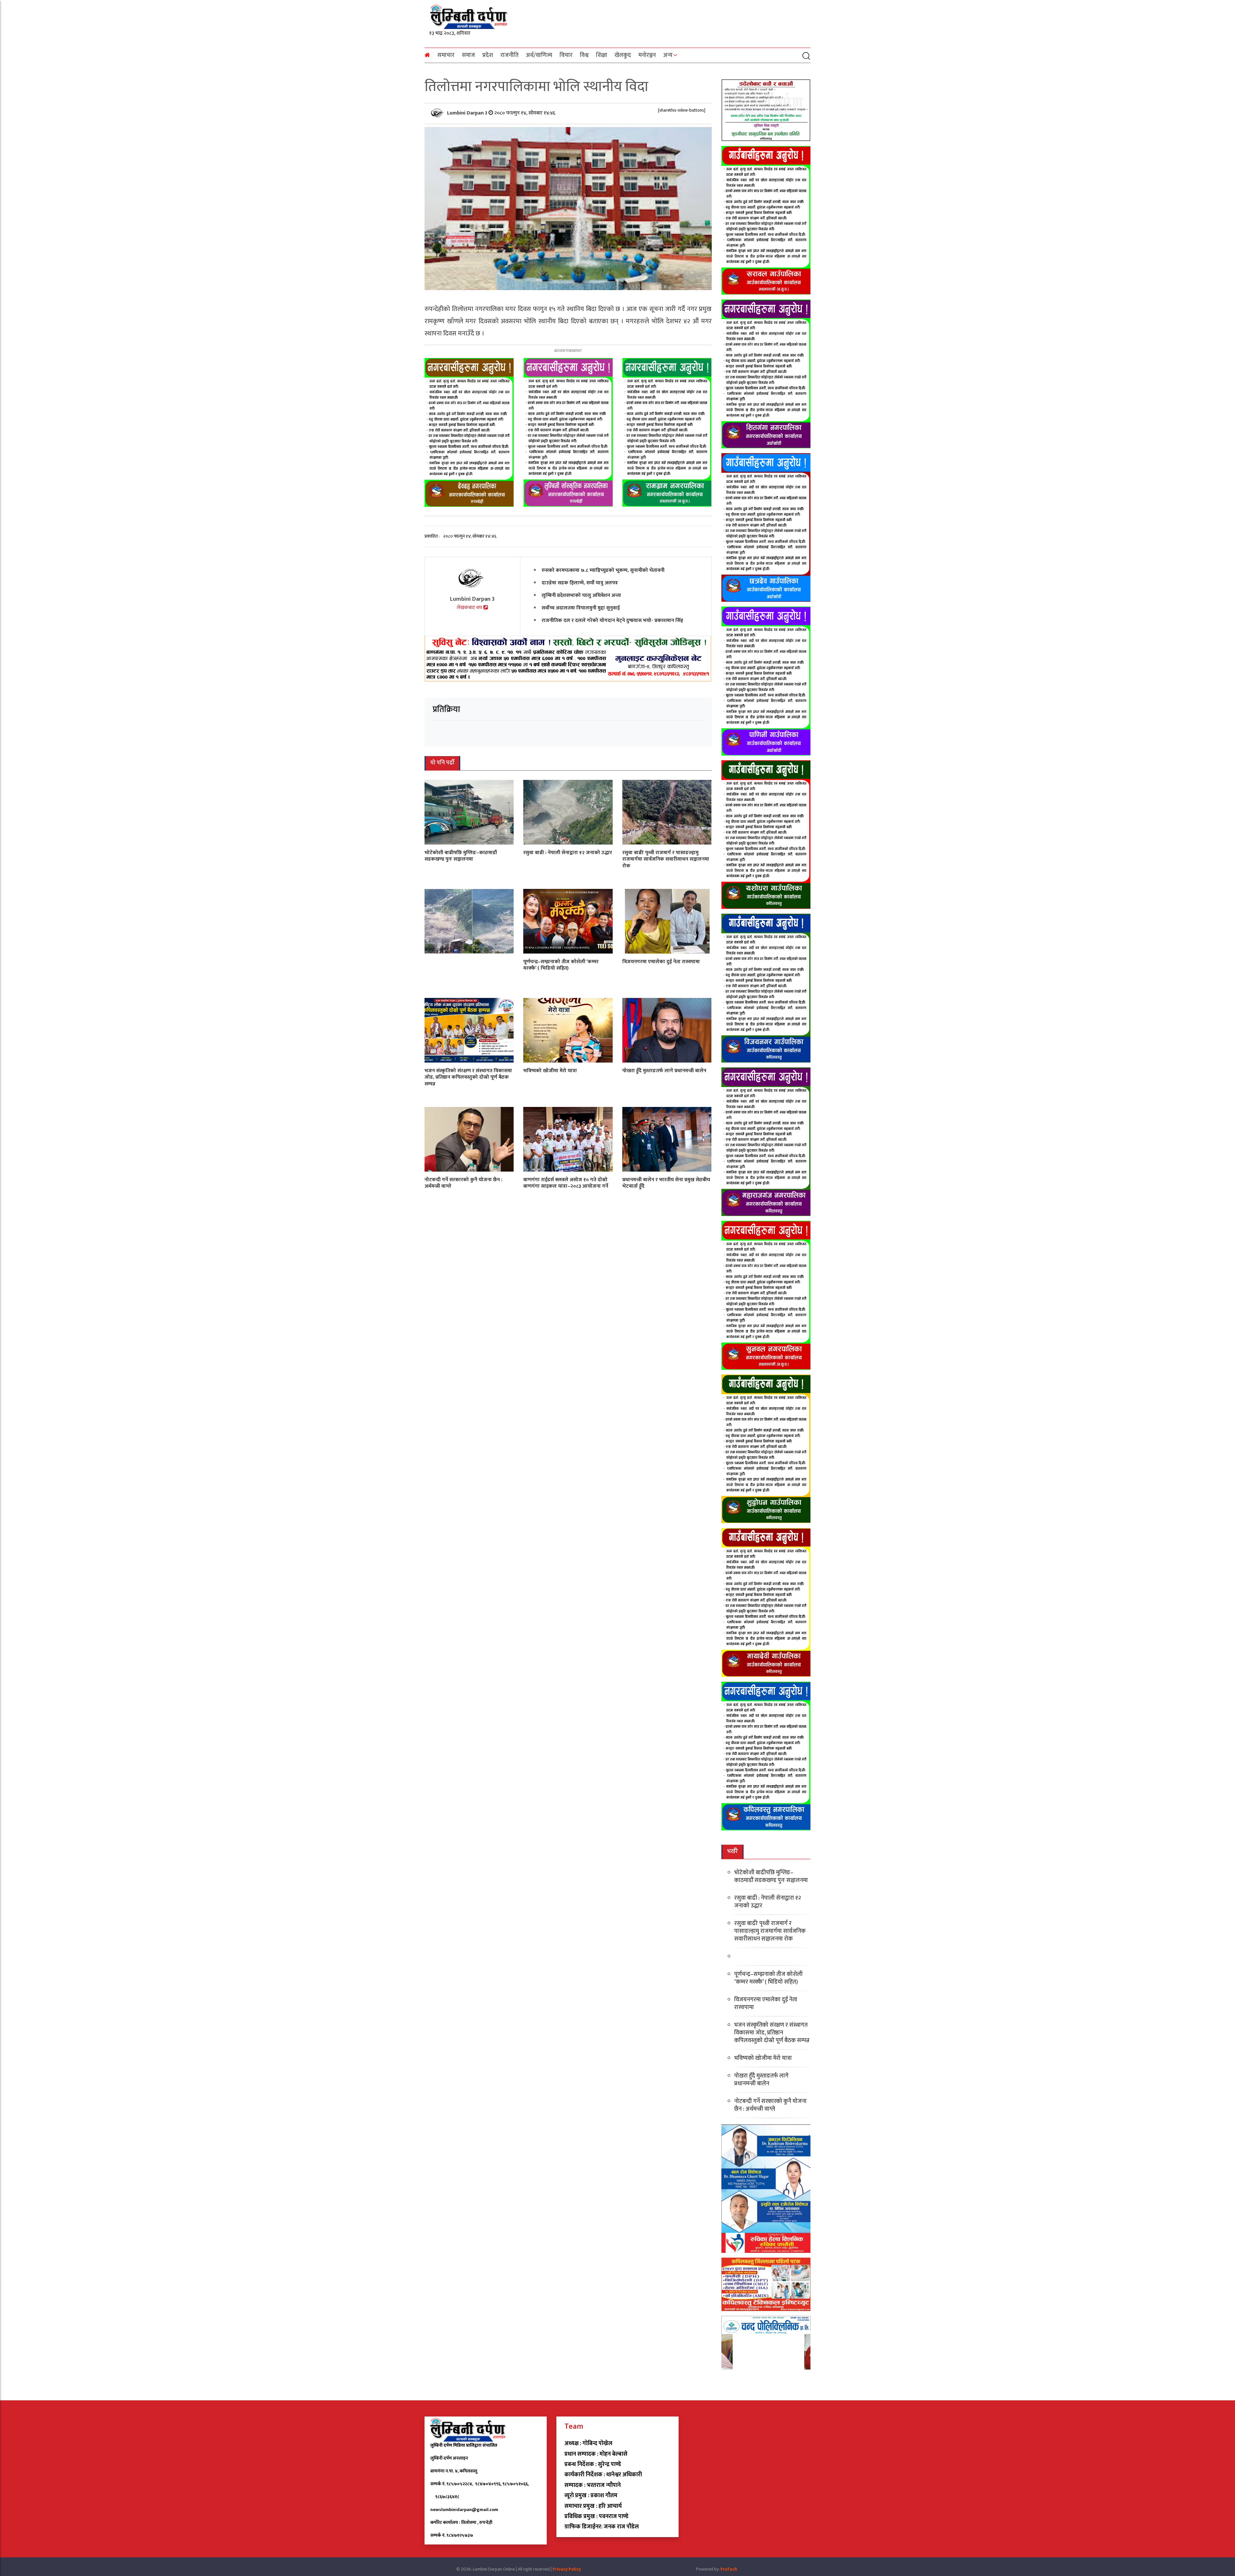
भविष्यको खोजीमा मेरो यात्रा (550, 1070)
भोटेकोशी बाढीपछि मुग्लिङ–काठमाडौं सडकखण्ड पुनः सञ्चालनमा (461, 856)
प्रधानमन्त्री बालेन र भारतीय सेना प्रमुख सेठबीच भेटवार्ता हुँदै (666, 1183)
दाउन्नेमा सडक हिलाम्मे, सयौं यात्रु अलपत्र (580, 583)
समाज (468, 55)
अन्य (668, 55)
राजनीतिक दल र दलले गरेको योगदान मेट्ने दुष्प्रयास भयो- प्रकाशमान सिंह (612, 620)
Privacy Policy (567, 2569)
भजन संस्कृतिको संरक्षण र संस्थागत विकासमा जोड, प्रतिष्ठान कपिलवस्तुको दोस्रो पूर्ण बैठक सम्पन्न (468, 1077)
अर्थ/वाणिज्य (539, 55)
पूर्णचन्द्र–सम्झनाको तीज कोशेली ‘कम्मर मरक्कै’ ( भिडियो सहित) (561, 965)
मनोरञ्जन (647, 55)
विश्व (584, 55)
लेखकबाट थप (470, 608)
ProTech (729, 2569)
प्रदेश (488, 55)
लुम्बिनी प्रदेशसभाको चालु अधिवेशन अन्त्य (581, 595)
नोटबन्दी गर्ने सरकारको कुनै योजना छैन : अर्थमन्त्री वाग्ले (463, 1183)
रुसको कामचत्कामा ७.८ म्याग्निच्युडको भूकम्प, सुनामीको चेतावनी (603, 570)
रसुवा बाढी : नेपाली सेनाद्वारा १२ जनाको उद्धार (568, 852)
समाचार (446, 55)
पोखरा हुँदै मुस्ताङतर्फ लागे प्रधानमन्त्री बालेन (664, 1070)
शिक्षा (602, 55)
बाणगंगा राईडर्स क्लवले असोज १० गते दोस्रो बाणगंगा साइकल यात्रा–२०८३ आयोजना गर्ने (566, 1183)
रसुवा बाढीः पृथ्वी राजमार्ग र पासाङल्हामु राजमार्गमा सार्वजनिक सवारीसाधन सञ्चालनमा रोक (666, 859)
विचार (566, 55)
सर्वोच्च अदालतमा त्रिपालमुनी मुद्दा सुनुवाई (581, 608)
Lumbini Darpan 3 (468, 113)
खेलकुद (623, 55)
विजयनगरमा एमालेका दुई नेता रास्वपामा (661, 961)
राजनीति (509, 55)
